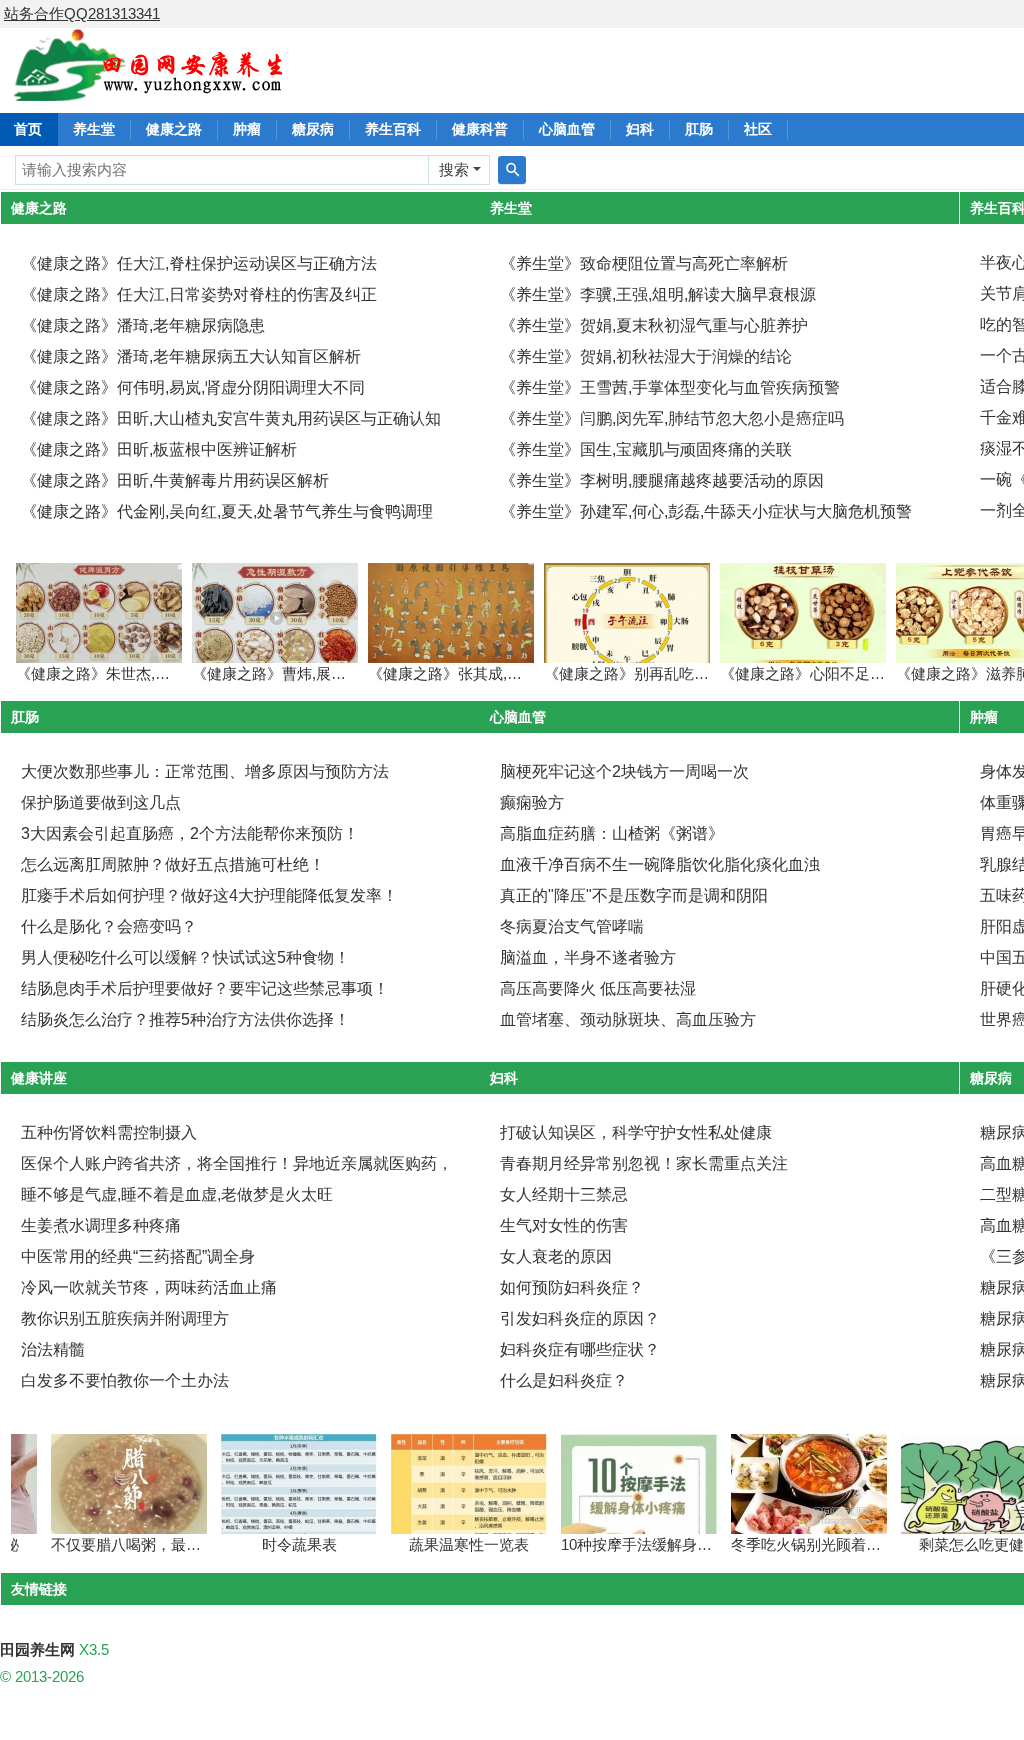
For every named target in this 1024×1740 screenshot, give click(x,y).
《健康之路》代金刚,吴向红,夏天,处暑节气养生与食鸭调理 (227, 511)
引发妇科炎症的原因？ (580, 1318)
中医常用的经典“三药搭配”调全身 (138, 1256)
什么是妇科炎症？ (564, 1380)
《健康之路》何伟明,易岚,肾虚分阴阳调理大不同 (193, 387)
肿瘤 (247, 129)
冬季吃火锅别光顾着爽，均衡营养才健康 (842, 1544)
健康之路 (174, 129)
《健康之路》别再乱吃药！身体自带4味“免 (685, 673)
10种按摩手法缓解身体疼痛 (627, 1544)
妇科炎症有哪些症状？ (580, 1349)
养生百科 (393, 129)
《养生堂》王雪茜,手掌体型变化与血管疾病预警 (670, 387)
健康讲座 (39, 1078)
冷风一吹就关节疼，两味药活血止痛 (149, 1287)
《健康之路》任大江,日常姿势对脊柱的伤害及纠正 (199, 294)
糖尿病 (313, 129)
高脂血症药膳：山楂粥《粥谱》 (612, 833)
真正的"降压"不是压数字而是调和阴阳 (634, 895)
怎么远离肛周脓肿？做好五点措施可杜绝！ (173, 864)
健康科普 (480, 129)
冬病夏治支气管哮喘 (572, 926)
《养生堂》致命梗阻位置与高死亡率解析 (644, 263)
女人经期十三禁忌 (564, 1194)
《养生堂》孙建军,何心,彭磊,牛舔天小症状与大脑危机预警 (706, 511)
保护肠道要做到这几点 (101, 802)
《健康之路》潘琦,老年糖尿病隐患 (143, 325)
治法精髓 (53, 1349)
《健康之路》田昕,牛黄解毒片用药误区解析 (175, 480)
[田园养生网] (149, 89)
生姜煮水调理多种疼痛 (101, 1225)
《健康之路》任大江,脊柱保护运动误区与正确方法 (199, 263)
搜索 (454, 169)
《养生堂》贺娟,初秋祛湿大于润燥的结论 (646, 356)
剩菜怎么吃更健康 (955, 1544)
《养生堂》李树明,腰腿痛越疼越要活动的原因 (662, 480)
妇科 (640, 129)
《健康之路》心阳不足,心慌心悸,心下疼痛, (861, 673)
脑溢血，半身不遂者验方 (588, 957)
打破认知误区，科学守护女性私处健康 (636, 1132)
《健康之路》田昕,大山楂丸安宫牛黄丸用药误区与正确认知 (231, 418)
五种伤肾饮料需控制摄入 (109, 1132)
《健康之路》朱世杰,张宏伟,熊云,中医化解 (157, 673)
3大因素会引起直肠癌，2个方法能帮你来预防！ (190, 833)
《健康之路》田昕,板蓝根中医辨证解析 (159, 449)
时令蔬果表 (275, 1544)
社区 (758, 129)
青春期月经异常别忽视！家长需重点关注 (644, 1163)
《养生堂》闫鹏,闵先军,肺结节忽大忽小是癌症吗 (672, 418)
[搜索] (512, 170)
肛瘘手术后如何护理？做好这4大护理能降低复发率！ (209, 895)
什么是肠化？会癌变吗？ (109, 926)
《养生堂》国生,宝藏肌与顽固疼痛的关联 (646, 449)
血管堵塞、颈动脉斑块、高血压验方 (628, 1019)
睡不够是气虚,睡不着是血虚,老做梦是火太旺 (177, 1194)
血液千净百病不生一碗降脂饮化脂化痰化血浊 (660, 864)
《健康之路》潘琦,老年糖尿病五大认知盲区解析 (191, 356)
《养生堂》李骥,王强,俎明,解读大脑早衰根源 (658, 294)
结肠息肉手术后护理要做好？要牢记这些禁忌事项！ (205, 988)
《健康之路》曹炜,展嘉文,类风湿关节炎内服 (338, 673)
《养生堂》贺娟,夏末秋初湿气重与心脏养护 (654, 325)
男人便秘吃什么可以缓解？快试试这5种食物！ (185, 957)
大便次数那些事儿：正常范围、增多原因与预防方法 (205, 771)
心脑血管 (567, 129)
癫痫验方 (532, 802)
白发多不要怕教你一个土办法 (125, 1380)
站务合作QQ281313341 (82, 13)
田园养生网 (37, 1649)
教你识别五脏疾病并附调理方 (125, 1318)
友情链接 (39, 1589)
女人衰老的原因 (556, 1256)
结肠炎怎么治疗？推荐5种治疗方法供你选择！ (185, 1019)
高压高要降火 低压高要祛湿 (598, 988)
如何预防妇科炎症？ (572, 1287)
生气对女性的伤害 (564, 1225)
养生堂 (94, 129)
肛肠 (699, 129)
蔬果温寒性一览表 (445, 1544)
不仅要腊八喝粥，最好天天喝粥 (132, 1544)
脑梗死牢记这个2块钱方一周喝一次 (624, 771)
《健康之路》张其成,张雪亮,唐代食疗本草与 (514, 673)
